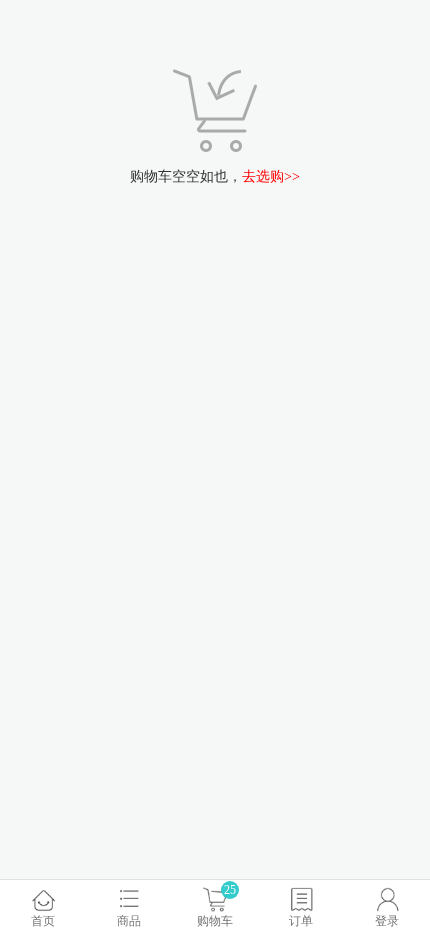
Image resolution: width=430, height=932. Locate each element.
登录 (387, 921)
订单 (301, 921)
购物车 (215, 905)
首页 (43, 921)
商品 (129, 921)
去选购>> (271, 176)
